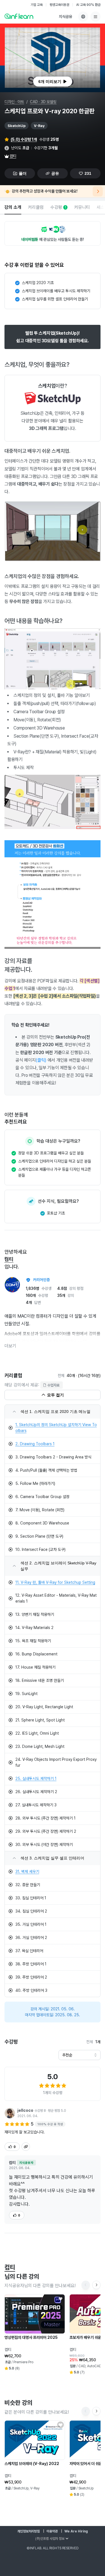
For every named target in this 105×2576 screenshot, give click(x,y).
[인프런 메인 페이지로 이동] (19, 16)
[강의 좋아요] (60, 2299)
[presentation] (53, 81)
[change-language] (83, 17)
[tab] (13, 208)
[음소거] (96, 33)
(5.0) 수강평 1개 (24, 139)
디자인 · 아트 (14, 102)
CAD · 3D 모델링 (43, 102)
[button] (53, 58)
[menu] (95, 17)
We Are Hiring (76, 2531)
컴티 (13, 156)
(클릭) (41, 1060)
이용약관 (52, 2531)
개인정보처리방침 (29, 2531)
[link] (53, 1428)
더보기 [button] (10, 1346)
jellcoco (25, 2110)
